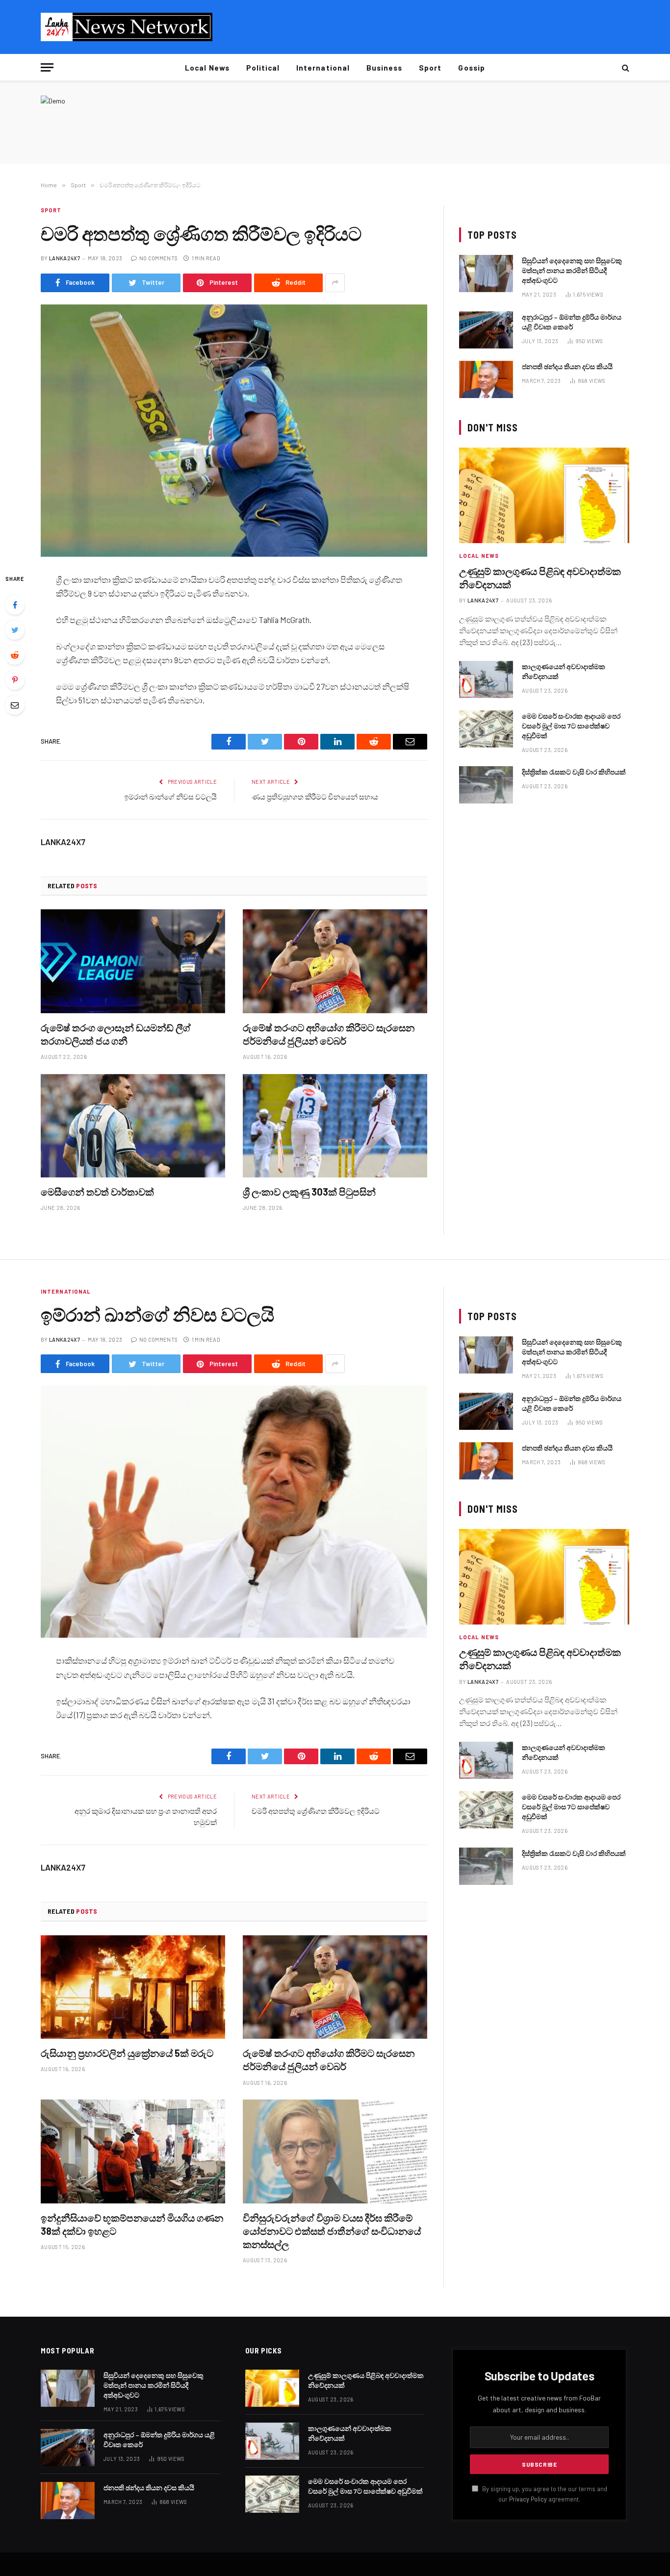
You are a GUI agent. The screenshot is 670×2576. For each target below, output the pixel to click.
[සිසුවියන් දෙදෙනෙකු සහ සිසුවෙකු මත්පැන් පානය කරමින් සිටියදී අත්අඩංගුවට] (486, 274)
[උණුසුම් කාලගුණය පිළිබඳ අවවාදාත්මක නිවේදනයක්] (544, 495)
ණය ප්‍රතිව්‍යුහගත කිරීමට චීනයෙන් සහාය (315, 797)
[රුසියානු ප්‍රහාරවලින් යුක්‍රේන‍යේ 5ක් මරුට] (133, 1987)
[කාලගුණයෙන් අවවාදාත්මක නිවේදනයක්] (486, 679)
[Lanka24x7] (127, 27)
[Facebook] (15, 605)
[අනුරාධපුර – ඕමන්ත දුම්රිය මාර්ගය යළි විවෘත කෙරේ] (486, 330)
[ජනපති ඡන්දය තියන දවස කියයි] (486, 379)
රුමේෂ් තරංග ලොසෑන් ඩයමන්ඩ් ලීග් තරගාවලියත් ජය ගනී (116, 1034)
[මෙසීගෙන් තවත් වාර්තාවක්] (133, 1126)
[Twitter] (15, 630)
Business (384, 68)
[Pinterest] (15, 680)
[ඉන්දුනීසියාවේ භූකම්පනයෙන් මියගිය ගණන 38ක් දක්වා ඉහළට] (133, 2151)
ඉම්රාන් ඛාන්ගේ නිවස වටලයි (170, 797)
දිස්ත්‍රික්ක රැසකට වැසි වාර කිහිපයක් (574, 772)
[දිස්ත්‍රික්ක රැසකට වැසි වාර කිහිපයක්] (486, 785)
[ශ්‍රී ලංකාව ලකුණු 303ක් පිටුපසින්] (335, 1126)
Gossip (471, 68)
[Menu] (47, 67)
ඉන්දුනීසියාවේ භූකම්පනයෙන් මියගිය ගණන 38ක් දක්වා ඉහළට (132, 2224)
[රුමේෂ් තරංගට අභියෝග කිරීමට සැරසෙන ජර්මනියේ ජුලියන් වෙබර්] (335, 961)
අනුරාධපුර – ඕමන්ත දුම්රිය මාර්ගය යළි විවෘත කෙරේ (572, 322)
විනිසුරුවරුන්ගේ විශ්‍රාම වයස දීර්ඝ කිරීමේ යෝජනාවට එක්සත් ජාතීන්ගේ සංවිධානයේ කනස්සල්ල (332, 2231)
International (323, 68)
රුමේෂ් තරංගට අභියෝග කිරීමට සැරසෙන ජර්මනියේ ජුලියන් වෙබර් (329, 1034)
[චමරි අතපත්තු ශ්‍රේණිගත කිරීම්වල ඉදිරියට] (234, 431)
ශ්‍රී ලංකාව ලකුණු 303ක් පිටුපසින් (309, 1192)
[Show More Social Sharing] (335, 283)
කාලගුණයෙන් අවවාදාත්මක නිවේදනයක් (564, 671)
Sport (430, 68)
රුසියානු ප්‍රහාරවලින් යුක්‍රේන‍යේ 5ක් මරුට (127, 2053)
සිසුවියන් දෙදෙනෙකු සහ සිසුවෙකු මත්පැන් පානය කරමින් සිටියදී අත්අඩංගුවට (572, 270)
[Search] (625, 67)
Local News (207, 68)
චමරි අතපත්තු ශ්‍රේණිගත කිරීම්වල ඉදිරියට (316, 1811)
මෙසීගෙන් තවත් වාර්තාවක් (97, 1192)
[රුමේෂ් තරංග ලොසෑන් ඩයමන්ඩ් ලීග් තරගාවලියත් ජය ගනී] (133, 961)
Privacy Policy (528, 2499)
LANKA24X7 (64, 258)
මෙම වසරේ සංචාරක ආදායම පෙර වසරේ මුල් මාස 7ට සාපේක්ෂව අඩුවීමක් (571, 726)
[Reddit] (15, 655)
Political (263, 68)
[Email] (15, 705)
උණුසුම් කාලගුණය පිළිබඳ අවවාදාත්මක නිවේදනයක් (540, 578)
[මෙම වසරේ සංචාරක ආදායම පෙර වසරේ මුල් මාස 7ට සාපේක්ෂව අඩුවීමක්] (486, 729)
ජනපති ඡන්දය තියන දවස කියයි (567, 366)
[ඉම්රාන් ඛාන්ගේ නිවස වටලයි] (234, 1512)
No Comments (158, 258)
